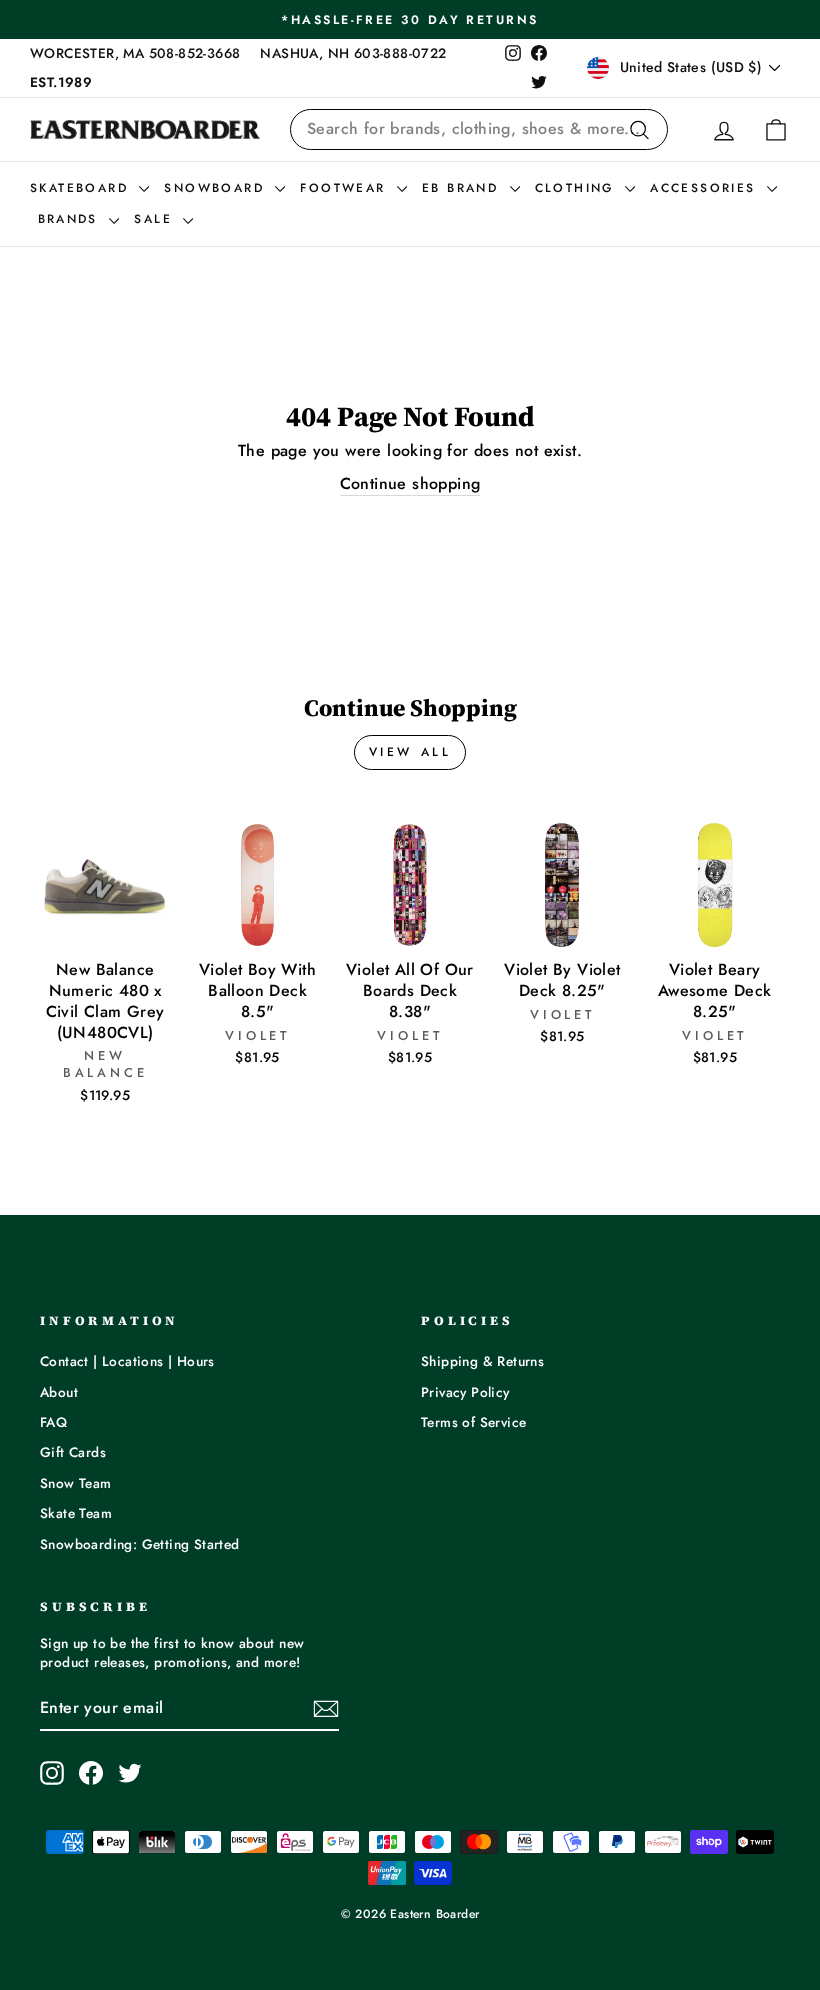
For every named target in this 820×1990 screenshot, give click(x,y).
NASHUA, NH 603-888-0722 (353, 53)
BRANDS (71, 219)
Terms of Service (473, 1422)
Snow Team (76, 1483)
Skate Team (76, 1513)
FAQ (53, 1422)
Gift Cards (73, 1452)
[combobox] (479, 129)
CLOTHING (578, 188)
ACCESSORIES (706, 188)
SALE (156, 219)
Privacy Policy (465, 1392)
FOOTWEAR (346, 188)
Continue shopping (410, 484)
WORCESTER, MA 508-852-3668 (135, 53)
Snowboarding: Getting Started (140, 1544)
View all (410, 752)
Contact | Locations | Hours (127, 1361)
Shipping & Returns (482, 1361)
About (59, 1392)
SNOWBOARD (217, 188)
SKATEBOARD (82, 188)
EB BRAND (463, 188)
